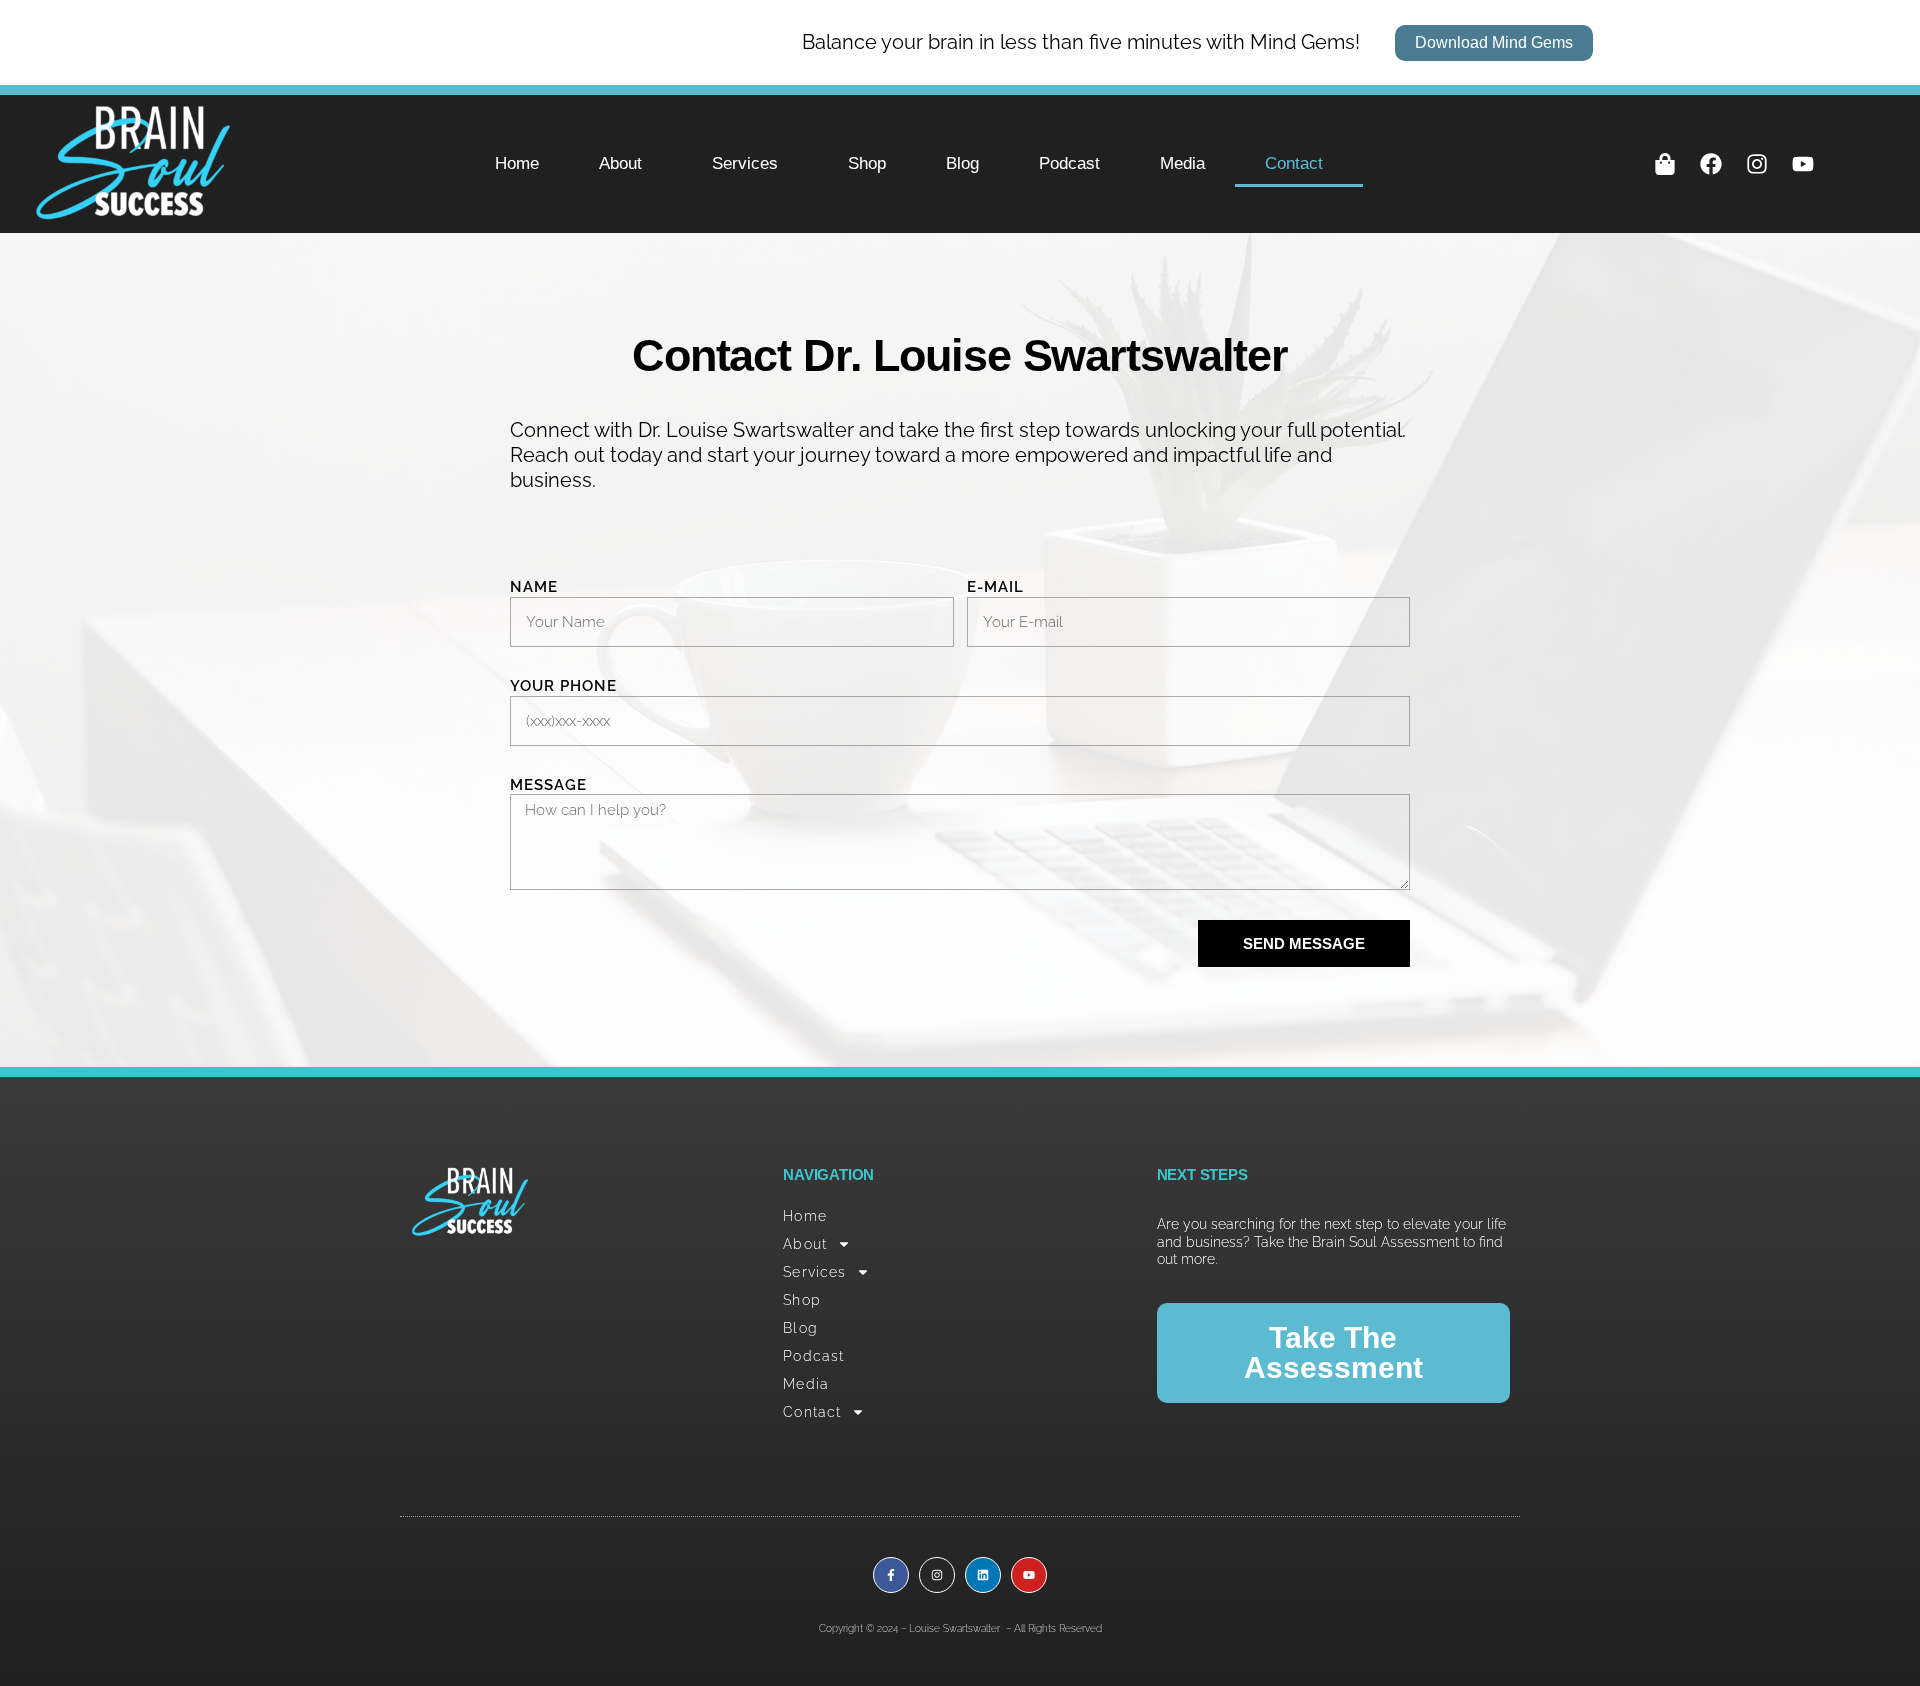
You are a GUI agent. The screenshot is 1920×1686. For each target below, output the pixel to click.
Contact (1294, 163)
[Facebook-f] (891, 1575)
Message (548, 785)
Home (517, 163)
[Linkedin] (983, 1575)
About (620, 163)
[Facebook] (1711, 164)
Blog (962, 163)
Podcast (1069, 163)
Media (1182, 163)
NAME (534, 587)
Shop (867, 163)
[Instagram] (1757, 164)
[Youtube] (1803, 164)
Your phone (563, 686)
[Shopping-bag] (1665, 164)
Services (745, 163)
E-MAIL (995, 587)
